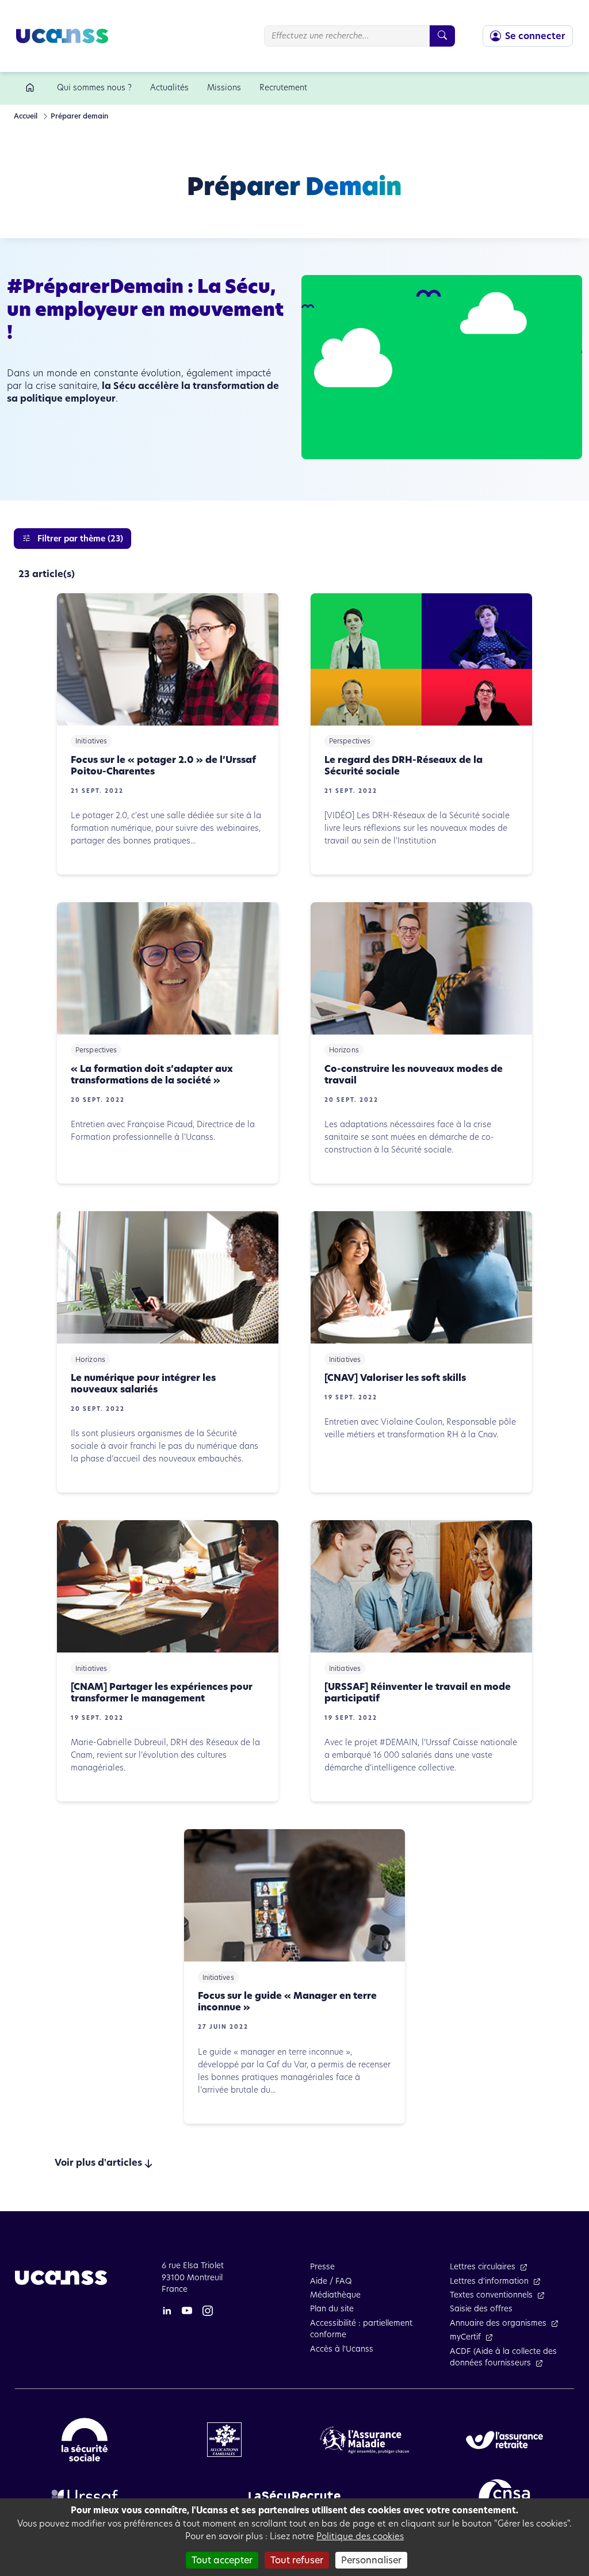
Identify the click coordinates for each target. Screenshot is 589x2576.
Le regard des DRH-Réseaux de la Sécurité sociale (403, 766)
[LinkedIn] (167, 2310)
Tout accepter (222, 2560)
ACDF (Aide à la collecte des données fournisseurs (503, 2357)
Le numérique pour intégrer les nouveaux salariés (143, 1384)
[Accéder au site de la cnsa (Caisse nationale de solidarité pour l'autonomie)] (504, 2495)
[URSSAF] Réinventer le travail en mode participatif (418, 1693)
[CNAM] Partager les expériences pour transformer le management (162, 1693)
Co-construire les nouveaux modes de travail (414, 1075)
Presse (322, 2267)
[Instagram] (208, 2310)
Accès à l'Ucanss (342, 2349)
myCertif (465, 2337)
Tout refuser (297, 2560)
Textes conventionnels (491, 2295)
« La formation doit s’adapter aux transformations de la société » (152, 1075)
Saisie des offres (481, 2309)
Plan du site (332, 2309)
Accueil (26, 116)
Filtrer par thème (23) (79, 539)
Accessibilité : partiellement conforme (361, 2329)
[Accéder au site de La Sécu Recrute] (294, 2495)
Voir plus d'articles (98, 2163)
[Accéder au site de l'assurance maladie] (365, 2439)
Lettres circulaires (483, 2267)
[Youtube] (187, 2310)
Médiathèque (335, 2295)
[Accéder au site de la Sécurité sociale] (85, 2439)
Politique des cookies (360, 2536)
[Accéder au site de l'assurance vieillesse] (504, 2439)
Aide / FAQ (331, 2281)
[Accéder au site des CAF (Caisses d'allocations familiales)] (224, 2439)
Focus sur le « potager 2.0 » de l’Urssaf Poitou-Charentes (163, 766)
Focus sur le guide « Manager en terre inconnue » (287, 2002)
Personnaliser (371, 2560)
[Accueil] (32, 88)
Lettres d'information (489, 2281)
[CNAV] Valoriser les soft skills (395, 1378)
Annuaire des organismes (498, 2323)
